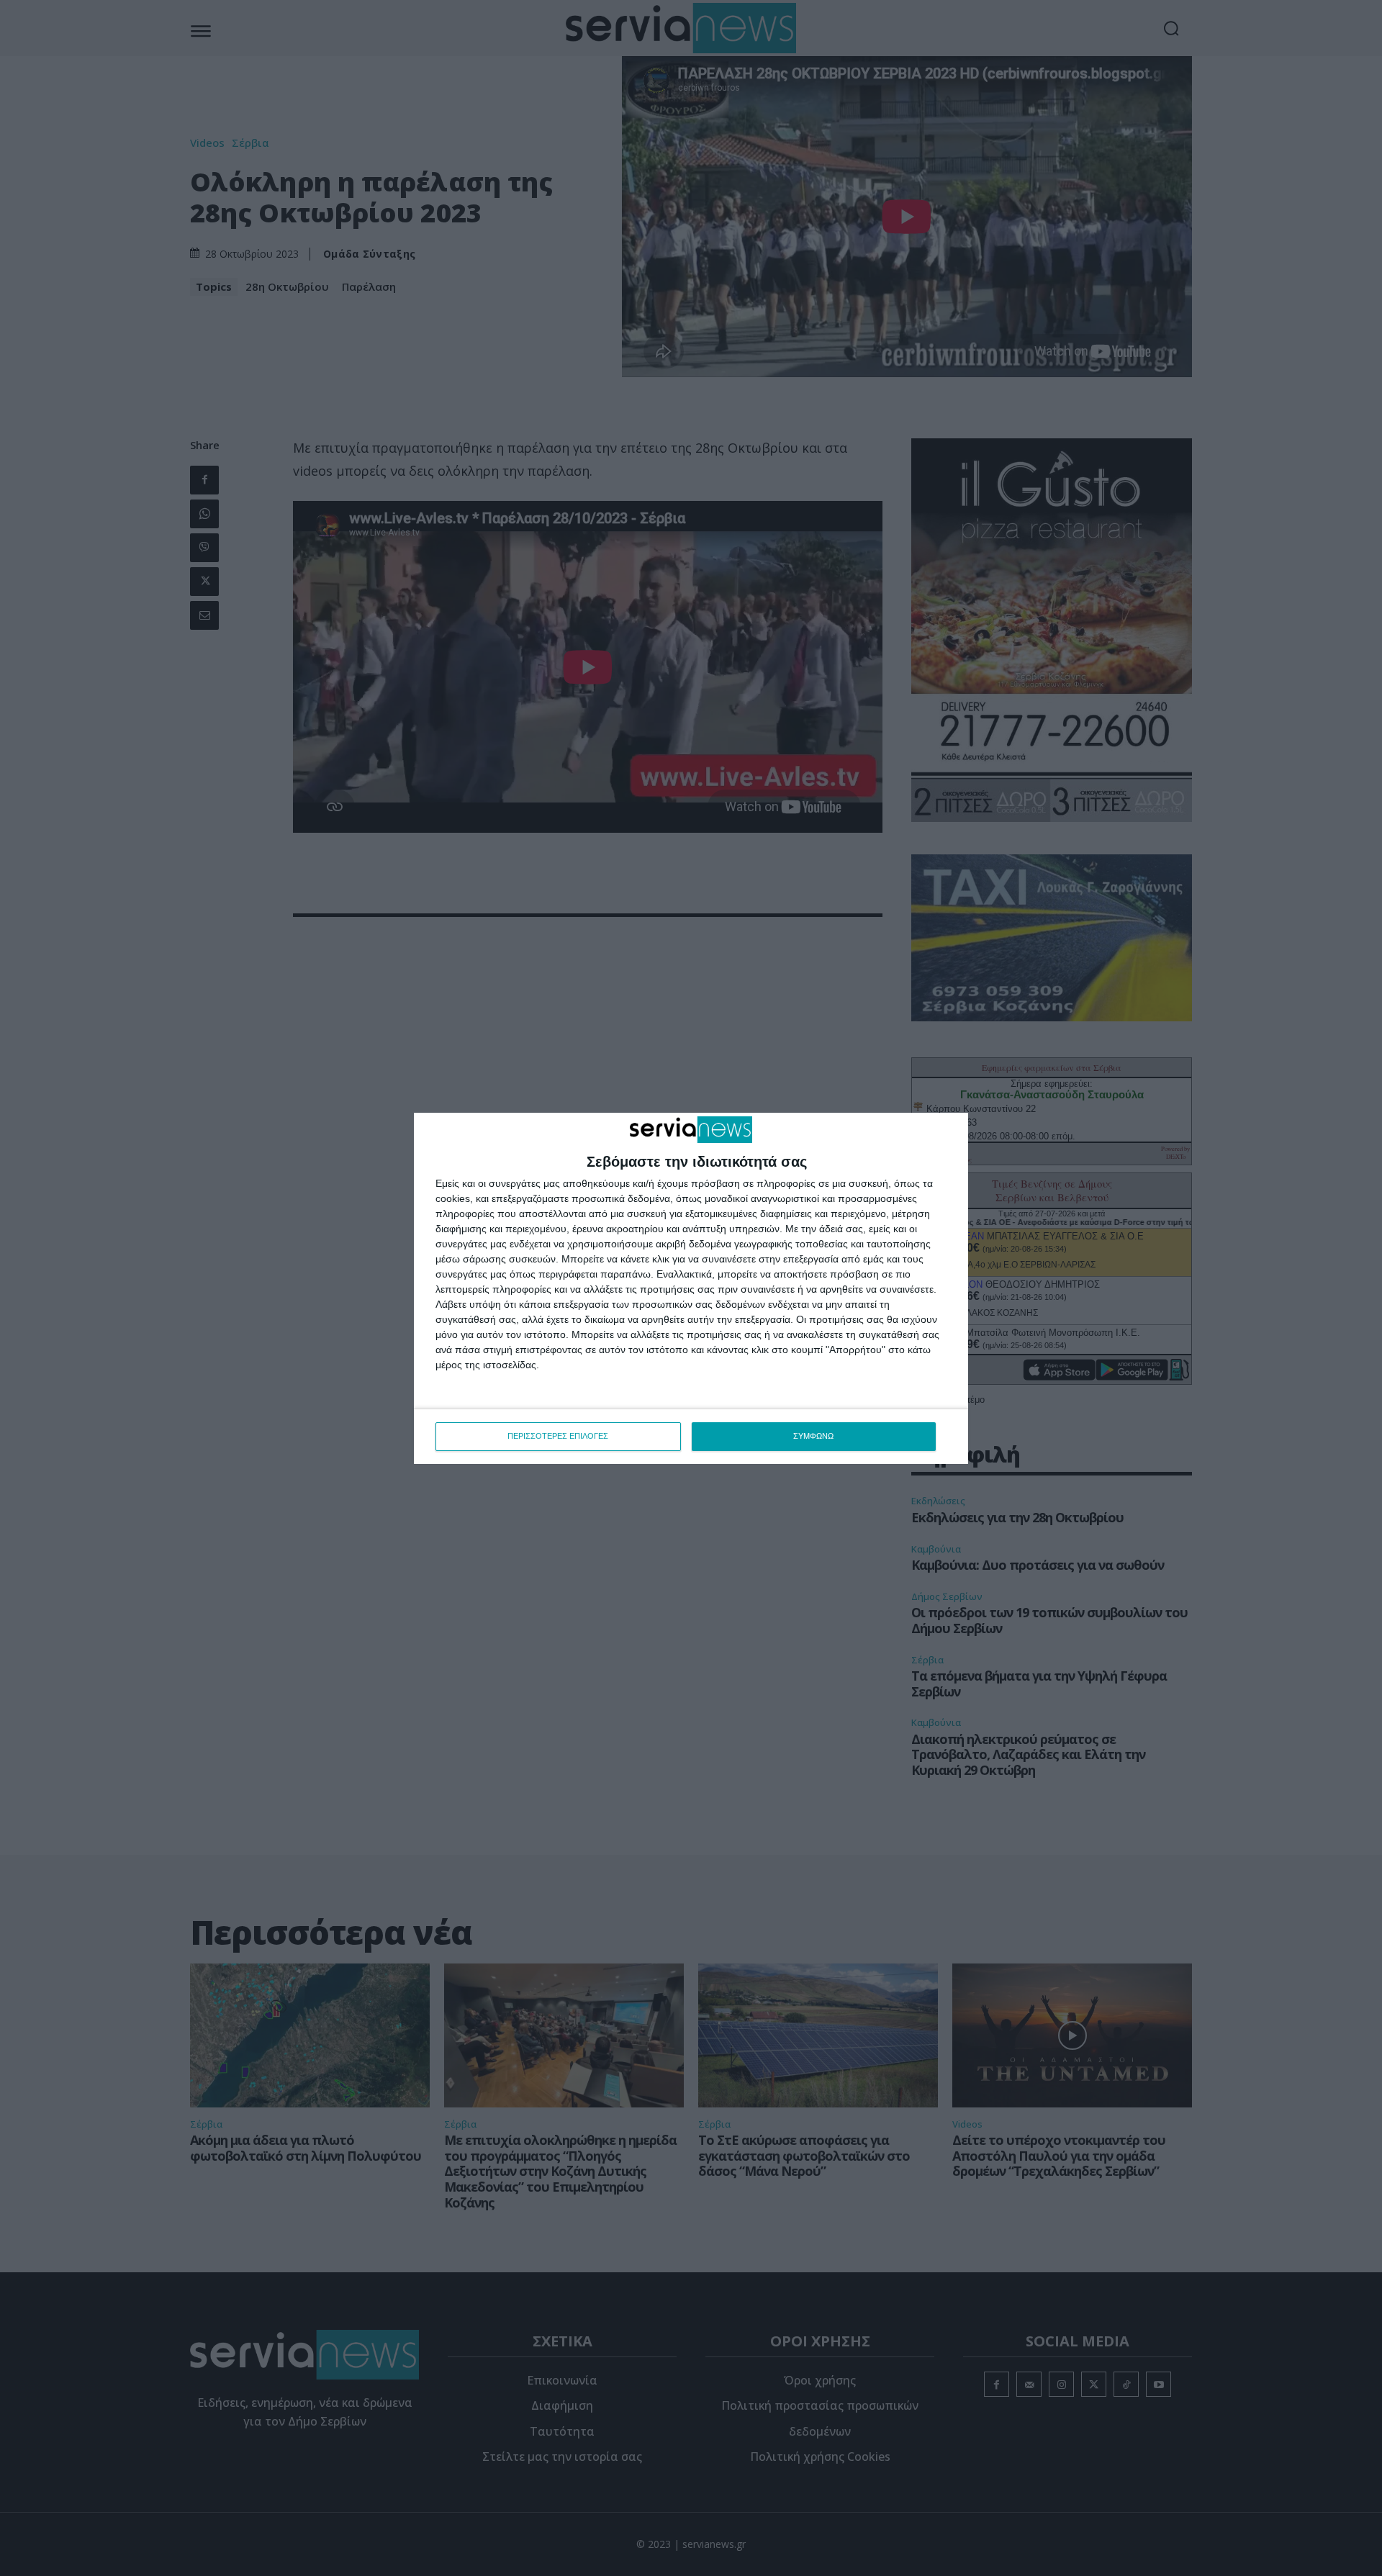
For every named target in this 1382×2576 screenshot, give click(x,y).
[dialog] (691, 1288)
